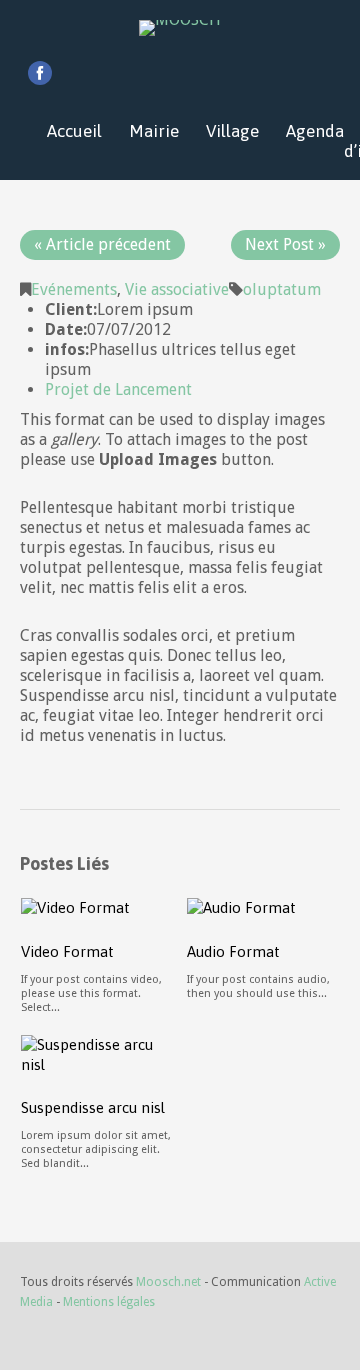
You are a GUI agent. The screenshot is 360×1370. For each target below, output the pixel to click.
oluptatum (282, 289)
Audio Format (233, 951)
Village (232, 131)
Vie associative (177, 289)
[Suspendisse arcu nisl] (97, 1053)
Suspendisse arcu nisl (93, 1107)
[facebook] (40, 73)
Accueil (74, 131)
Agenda (315, 131)
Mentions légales (109, 1302)
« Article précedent (102, 244)
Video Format (67, 951)
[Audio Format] (241, 906)
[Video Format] (75, 906)
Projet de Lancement (118, 389)
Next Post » (285, 244)
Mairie (154, 131)
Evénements (74, 289)
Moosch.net (168, 1282)
